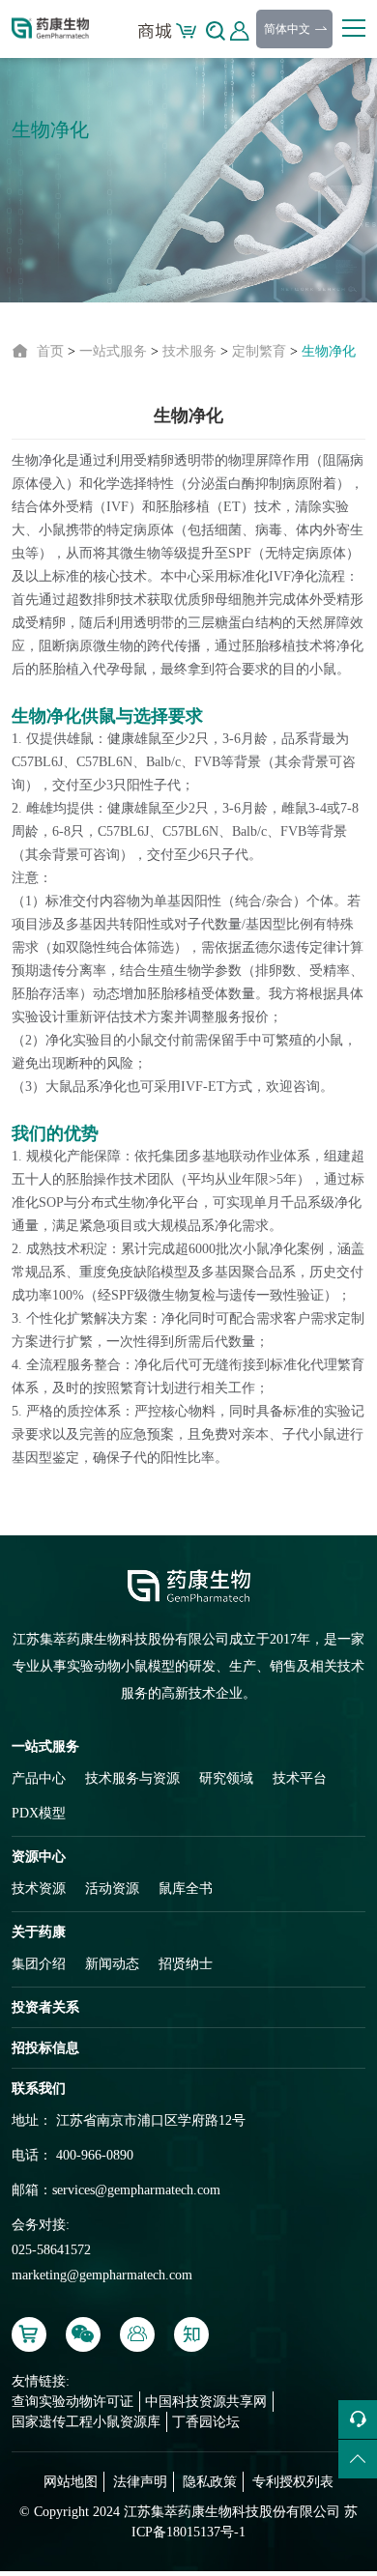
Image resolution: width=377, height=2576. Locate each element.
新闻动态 (112, 1964)
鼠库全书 (186, 1889)
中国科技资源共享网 (206, 2402)
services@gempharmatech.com (136, 2190)
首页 (50, 351)
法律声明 (140, 2482)
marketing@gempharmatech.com (102, 2275)
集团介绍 (39, 1964)
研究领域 (226, 1778)
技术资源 (39, 1889)
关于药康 (39, 1932)
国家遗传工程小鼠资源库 (86, 2422)
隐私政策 (210, 2482)
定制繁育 (259, 351)
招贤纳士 (186, 1964)
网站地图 (71, 2482)
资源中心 (39, 1857)
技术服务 (189, 351)
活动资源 (112, 1889)
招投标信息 (45, 2048)
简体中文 (289, 29)
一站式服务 (113, 351)
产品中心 (39, 1778)
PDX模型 (39, 1813)
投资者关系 (45, 2007)
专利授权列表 (293, 2482)
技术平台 (300, 1778)
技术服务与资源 (132, 1778)
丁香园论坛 (206, 2422)
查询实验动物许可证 (72, 2402)
